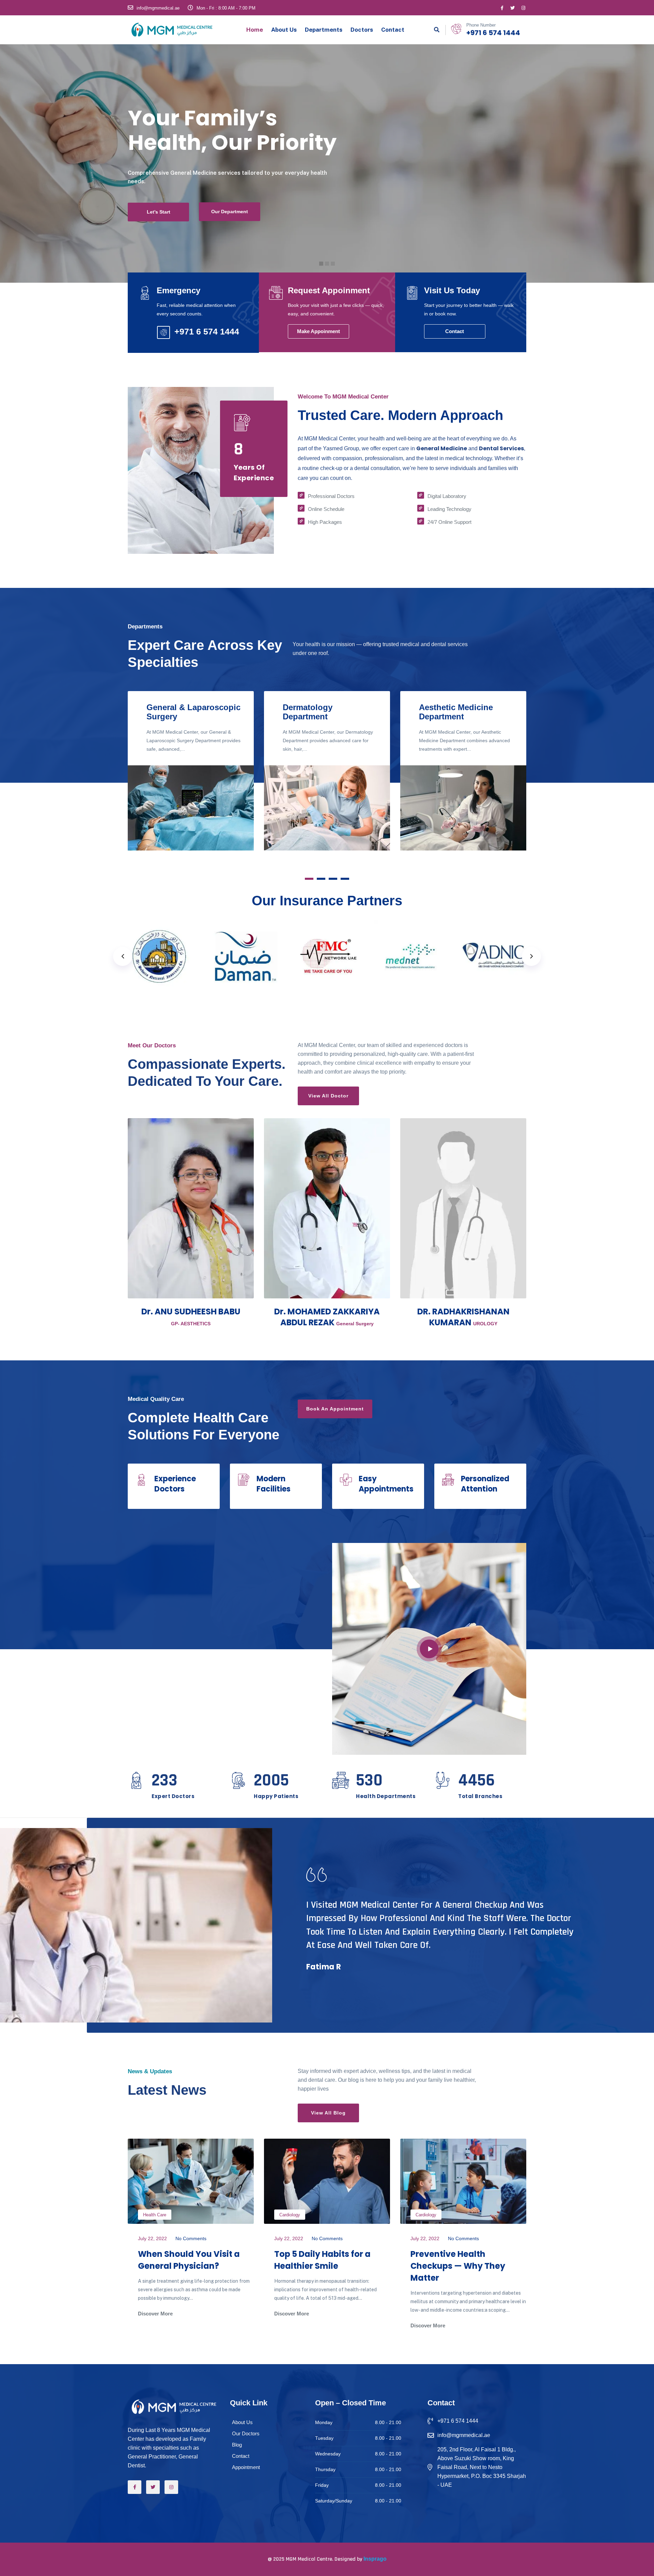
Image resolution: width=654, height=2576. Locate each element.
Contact (393, 30)
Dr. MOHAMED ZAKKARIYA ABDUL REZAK (327, 1317)
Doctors (362, 30)
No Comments (191, 2238)
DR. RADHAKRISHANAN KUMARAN (463, 1317)
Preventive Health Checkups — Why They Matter (458, 2266)
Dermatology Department (308, 712)
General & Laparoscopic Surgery (193, 712)
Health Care (155, 2215)
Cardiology (290, 2215)
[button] (309, 879)
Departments (324, 30)
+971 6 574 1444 (493, 33)
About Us (284, 30)
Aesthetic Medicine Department (456, 712)
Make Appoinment (318, 331)
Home (255, 30)
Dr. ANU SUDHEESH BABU (191, 1312)
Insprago (375, 2559)
